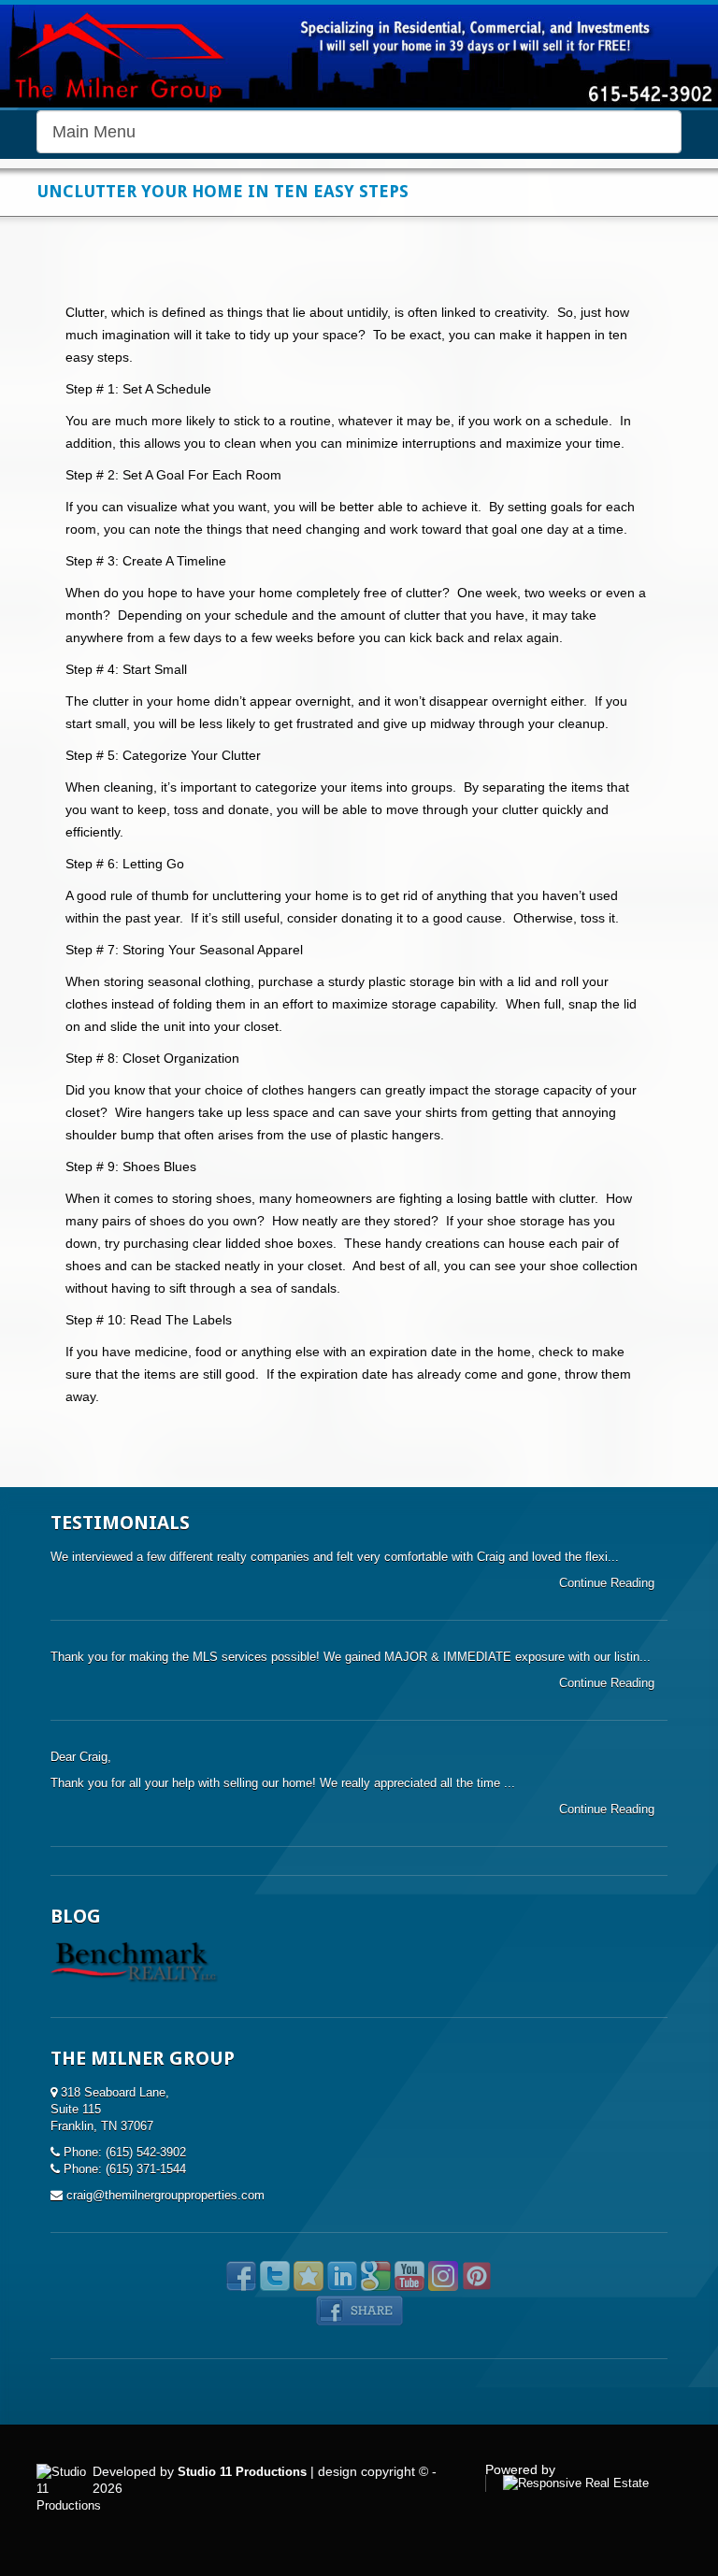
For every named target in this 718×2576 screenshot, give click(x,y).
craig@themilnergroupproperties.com (165, 2195)
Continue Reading (609, 1583)
